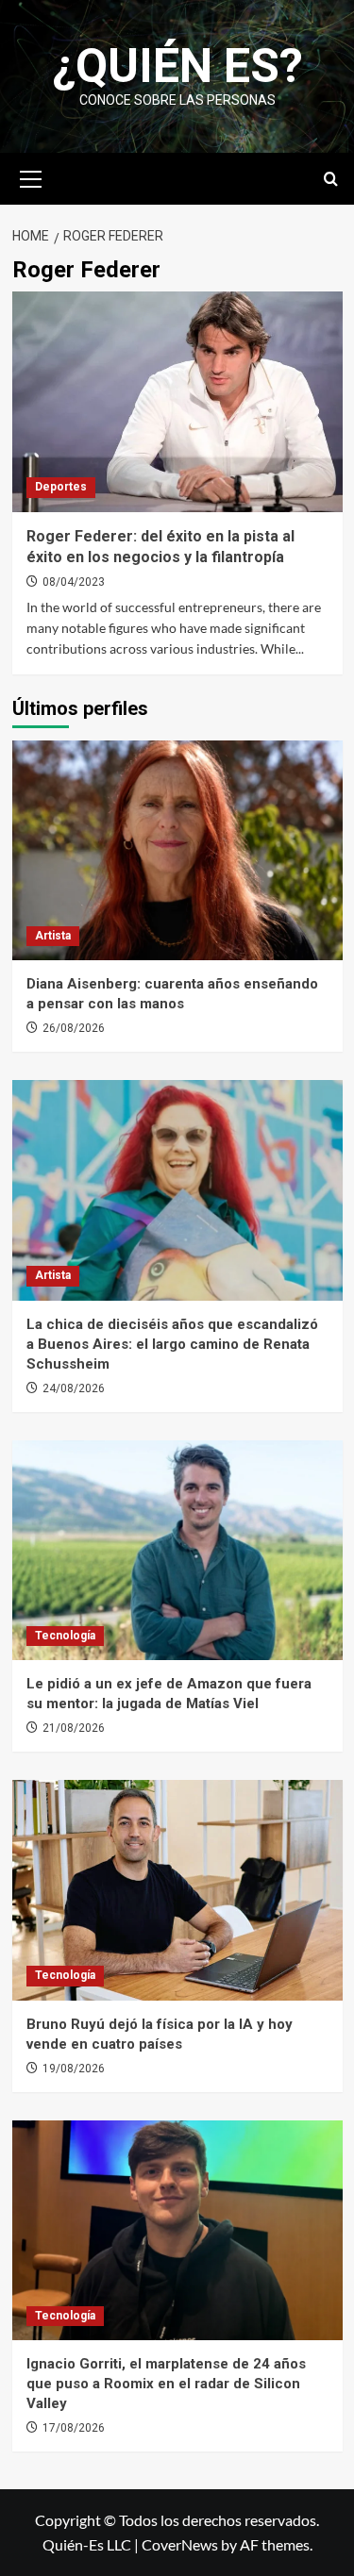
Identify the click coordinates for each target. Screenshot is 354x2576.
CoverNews (180, 2544)
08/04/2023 (74, 582)
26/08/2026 (74, 1028)
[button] (31, 176)
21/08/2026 (74, 1728)
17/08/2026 (74, 2428)
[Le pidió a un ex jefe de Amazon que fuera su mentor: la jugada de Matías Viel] (177, 1550)
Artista (53, 936)
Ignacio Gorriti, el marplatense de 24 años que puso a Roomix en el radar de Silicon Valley (166, 2384)
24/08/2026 (74, 1388)
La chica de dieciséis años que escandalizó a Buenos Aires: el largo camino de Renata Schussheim (172, 1344)
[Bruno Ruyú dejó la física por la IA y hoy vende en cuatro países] (177, 1890)
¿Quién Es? (177, 66)
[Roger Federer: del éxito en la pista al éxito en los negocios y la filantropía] (177, 401)
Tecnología (65, 1636)
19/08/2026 (74, 2069)
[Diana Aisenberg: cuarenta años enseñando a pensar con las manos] (177, 850)
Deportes (61, 487)
